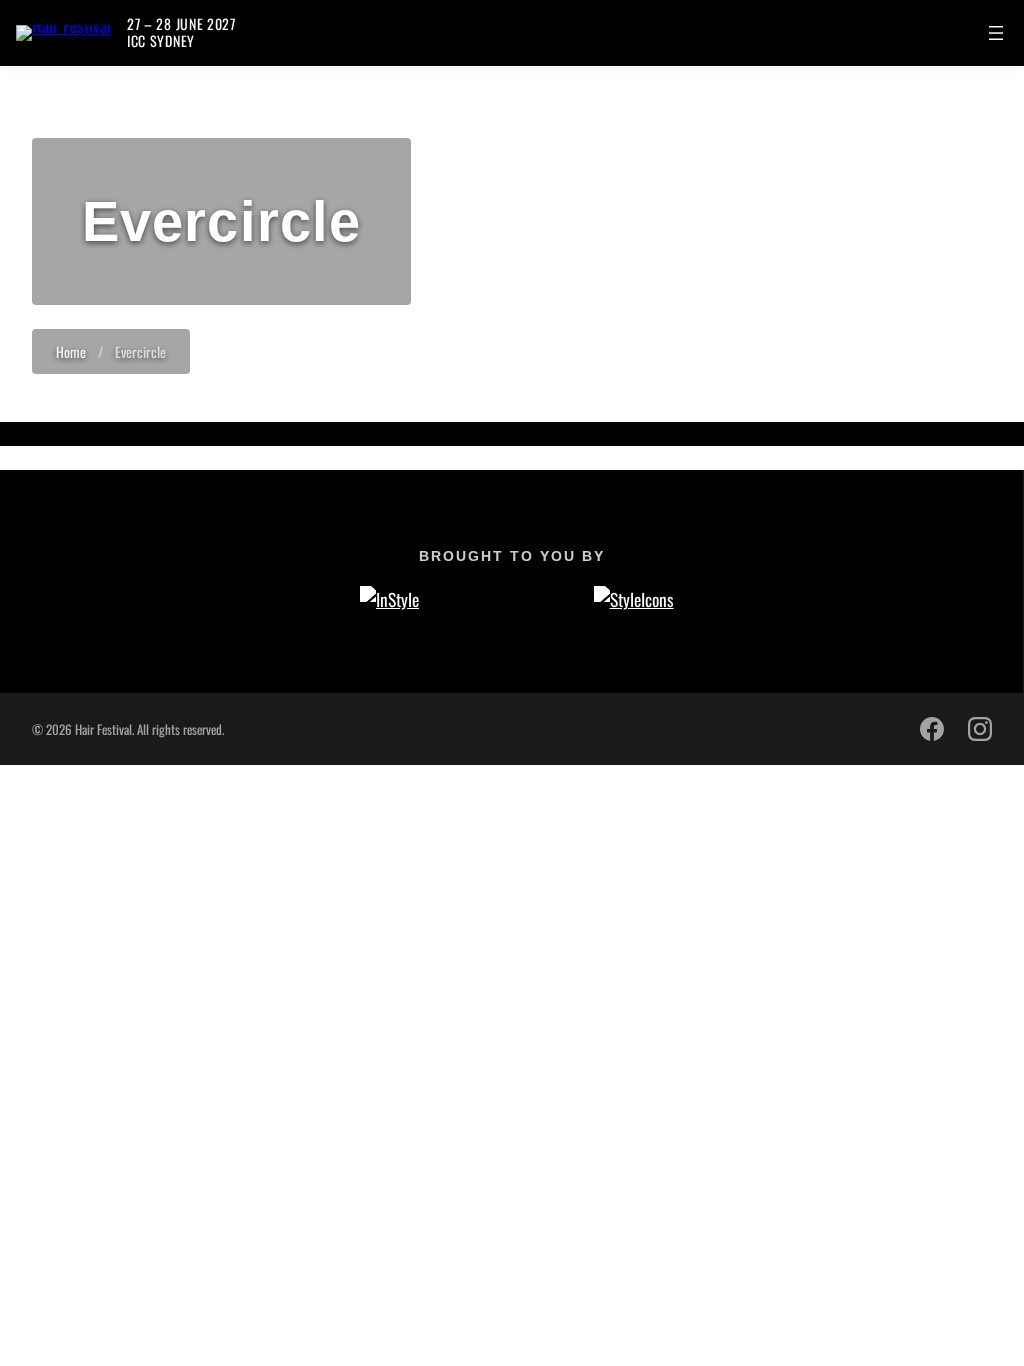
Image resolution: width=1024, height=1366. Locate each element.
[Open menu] (996, 33)
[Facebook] (932, 729)
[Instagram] (980, 729)
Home (71, 351)
